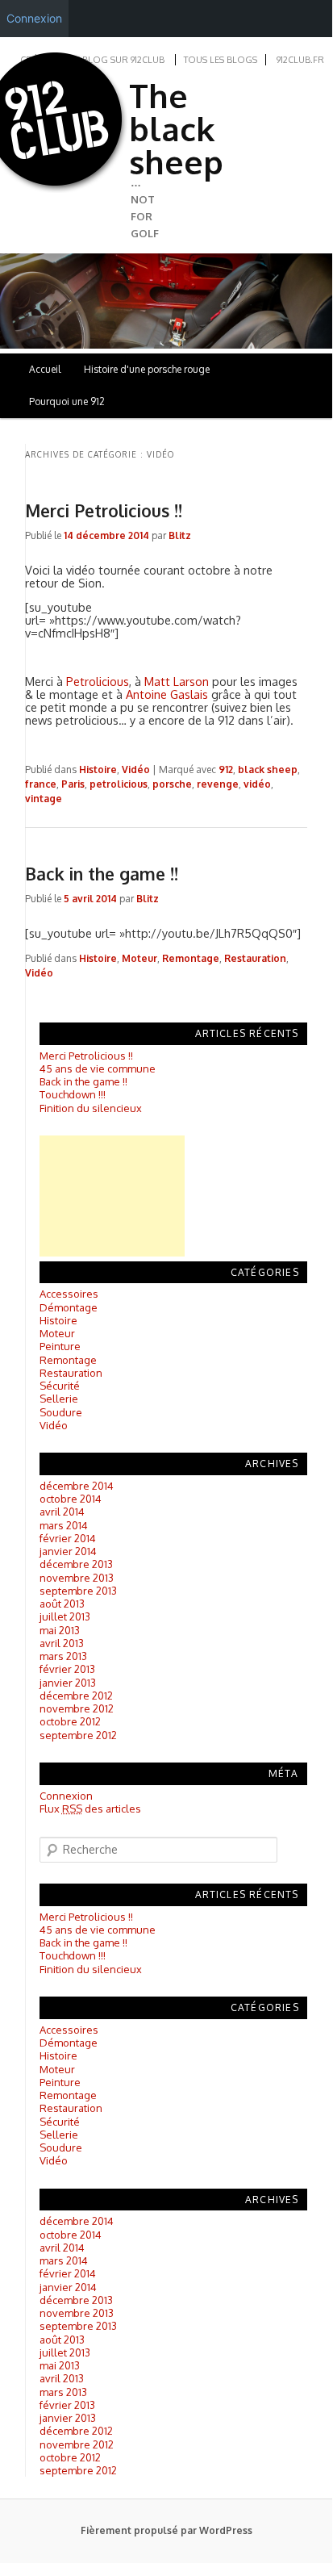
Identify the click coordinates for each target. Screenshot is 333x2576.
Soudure (61, 1412)
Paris (73, 784)
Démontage (69, 1307)
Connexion (66, 1796)
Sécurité (60, 1386)
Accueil (45, 369)
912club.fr (300, 60)
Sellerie (59, 1399)
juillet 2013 (65, 1616)
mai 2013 (60, 1630)
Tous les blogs (221, 60)
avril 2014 (62, 1512)
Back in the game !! (102, 874)
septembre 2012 (78, 1735)
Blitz (180, 535)
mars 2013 (63, 1656)
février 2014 (68, 1538)
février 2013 (67, 1669)
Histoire (98, 769)
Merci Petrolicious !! (104, 510)
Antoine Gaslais (167, 694)
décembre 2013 (76, 1564)
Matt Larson (177, 681)
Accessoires (69, 1294)
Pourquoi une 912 (67, 401)
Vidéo (136, 769)
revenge (218, 784)
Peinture (60, 1346)
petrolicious (119, 784)
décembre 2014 (77, 1486)
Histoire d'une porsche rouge (147, 369)
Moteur (139, 958)
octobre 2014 (71, 1499)
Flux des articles (90, 1809)
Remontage (191, 958)
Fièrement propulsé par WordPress (166, 2530)
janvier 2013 (68, 1683)
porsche (172, 784)
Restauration (255, 958)
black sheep (268, 769)
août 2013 (62, 1604)
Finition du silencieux (91, 1108)
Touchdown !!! (73, 1094)
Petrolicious (98, 681)
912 (226, 769)
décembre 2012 (76, 1696)
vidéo (257, 784)
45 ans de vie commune (98, 1068)
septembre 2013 (78, 1591)
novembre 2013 (77, 1578)
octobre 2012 (70, 1721)
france (41, 784)
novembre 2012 (77, 1708)
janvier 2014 (68, 1551)
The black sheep (176, 128)
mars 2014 (64, 1525)
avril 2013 (62, 1643)
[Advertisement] (112, 1196)
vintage (44, 799)
